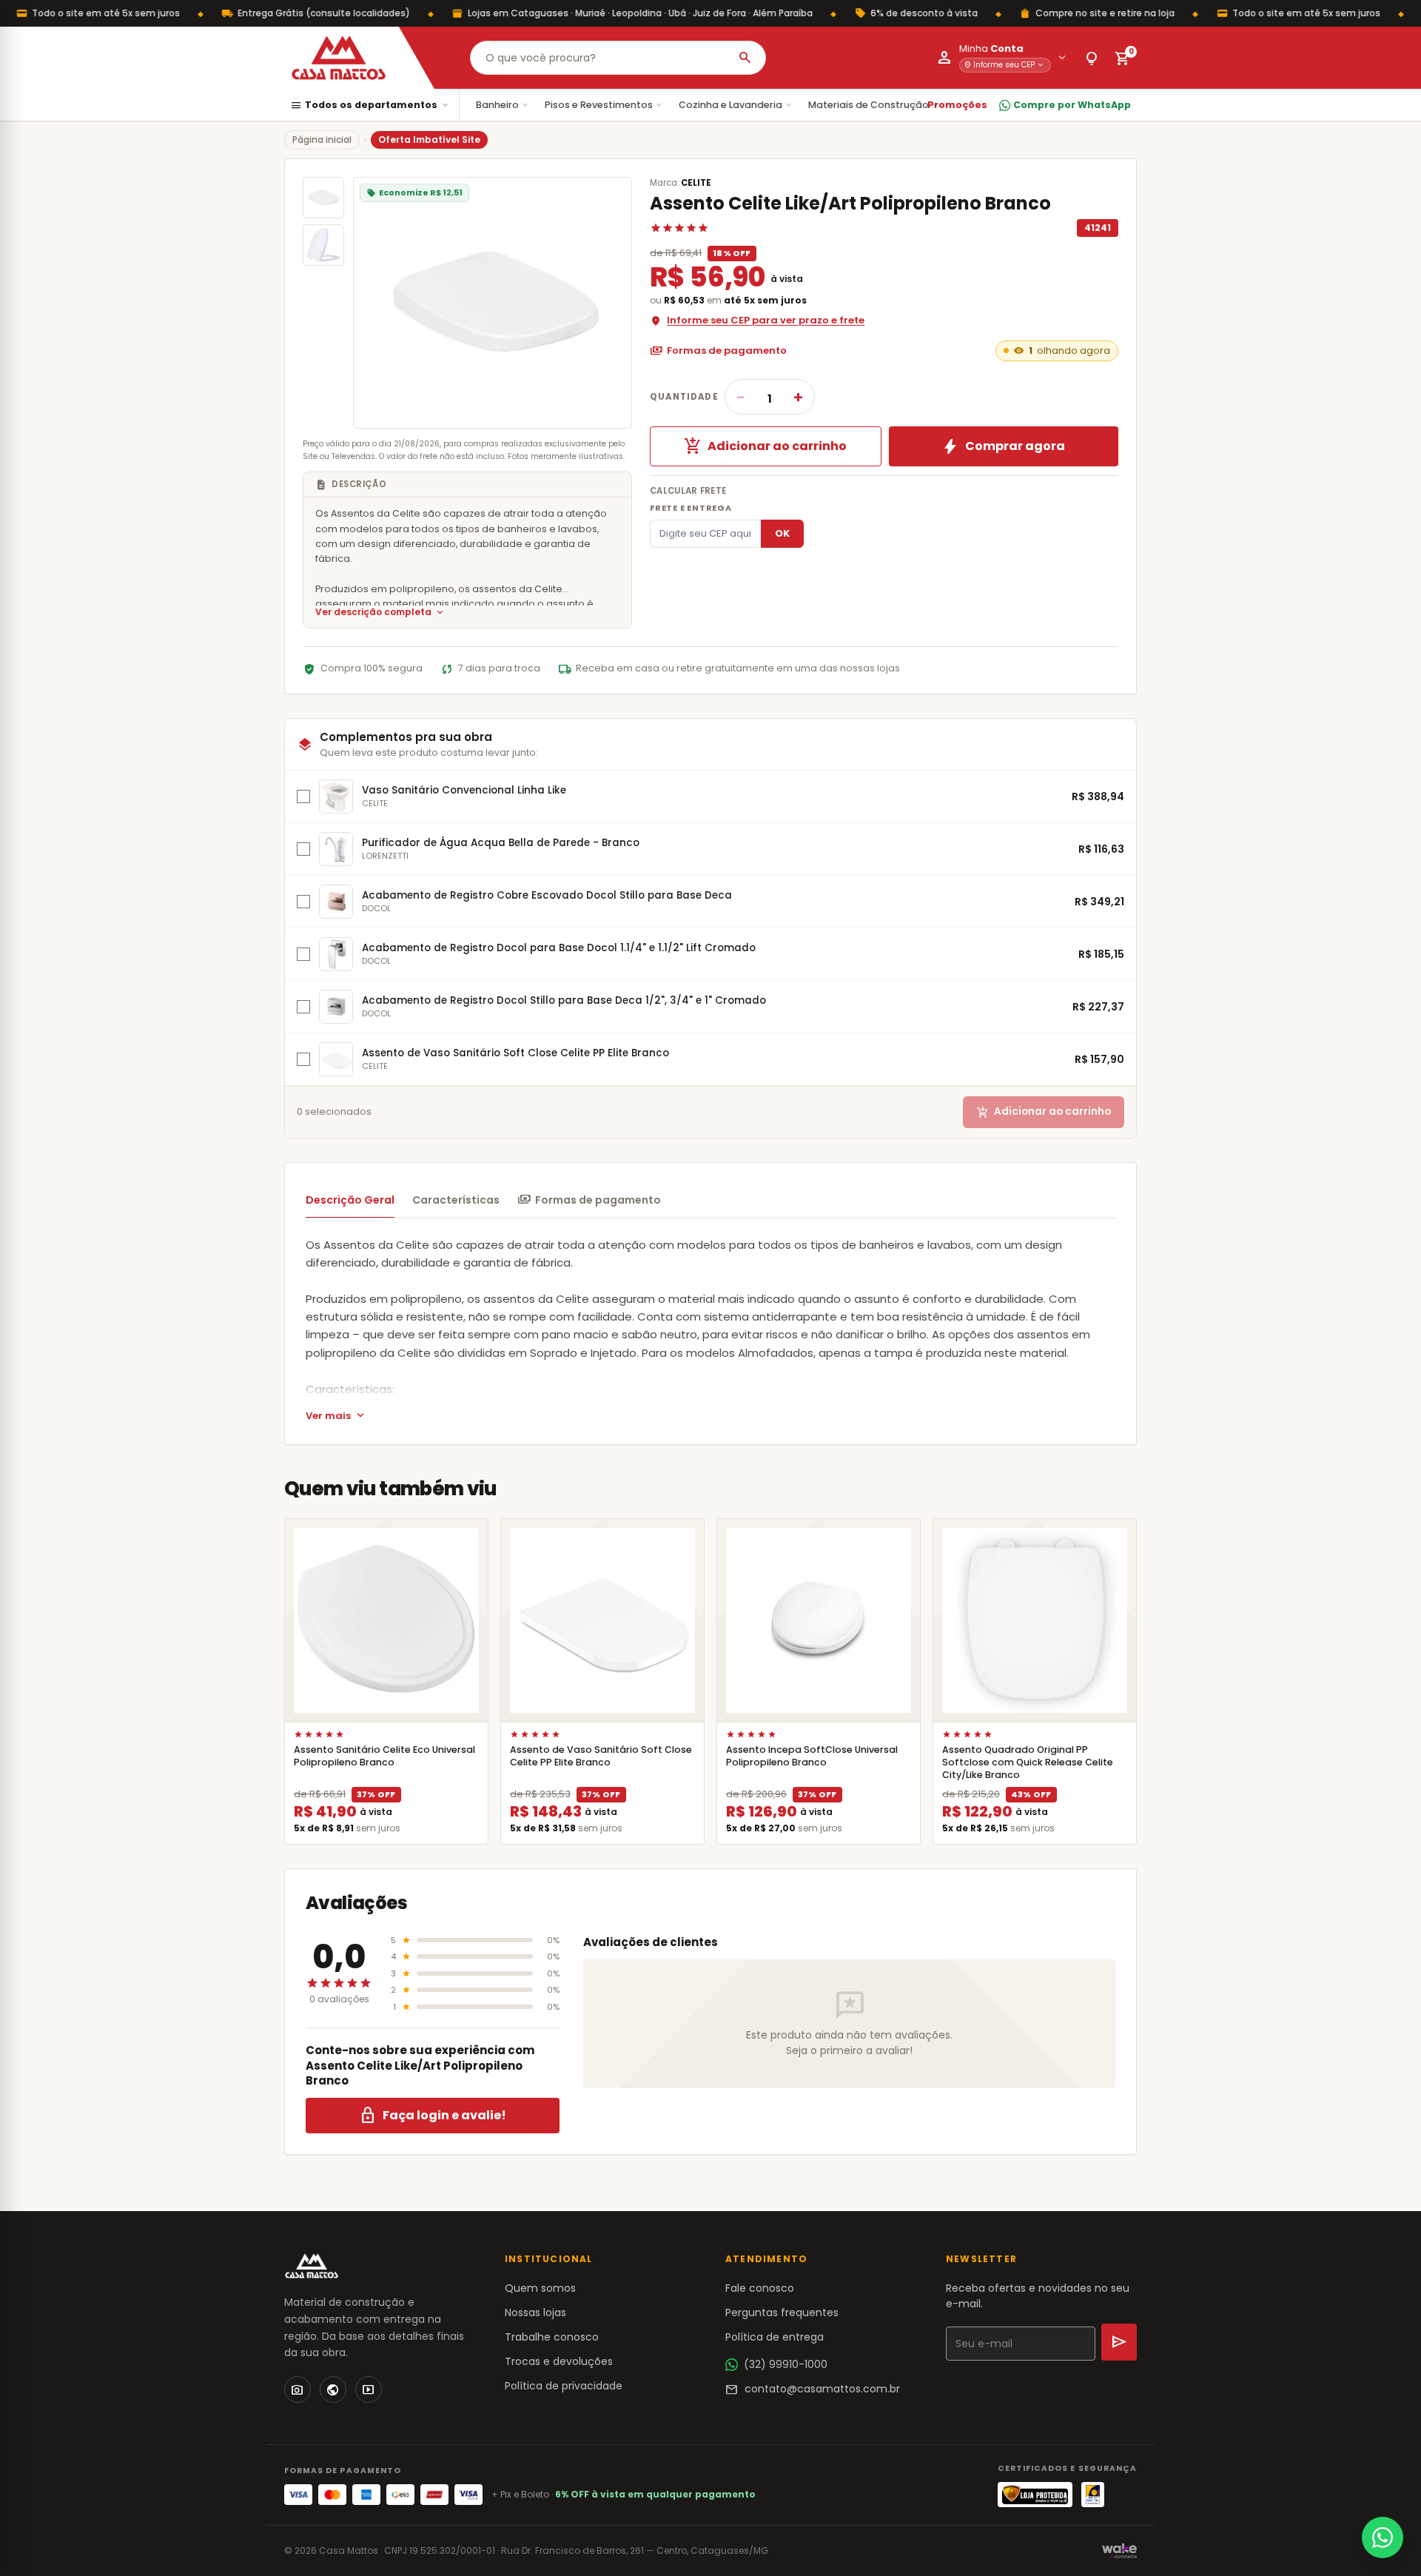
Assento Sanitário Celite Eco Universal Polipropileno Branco (384, 1756)
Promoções (957, 105)
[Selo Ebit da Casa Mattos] (1093, 2495)
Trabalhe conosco (552, 2337)
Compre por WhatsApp (1072, 105)
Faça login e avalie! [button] (433, 2116)
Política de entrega (775, 2337)
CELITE (696, 183)
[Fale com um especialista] (1383, 2538)
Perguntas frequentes (782, 2312)
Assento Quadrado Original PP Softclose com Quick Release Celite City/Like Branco (1028, 1762)
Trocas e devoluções (559, 2361)
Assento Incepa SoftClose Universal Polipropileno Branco (812, 1756)
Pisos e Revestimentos (604, 105)
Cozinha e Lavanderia (736, 105)
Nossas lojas (535, 2312)
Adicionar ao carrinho (765, 446)
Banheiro (503, 105)
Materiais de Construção (874, 105)
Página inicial (322, 140)
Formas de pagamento (718, 351)
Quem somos (540, 2288)
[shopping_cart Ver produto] (386, 1620)
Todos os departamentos (370, 105)
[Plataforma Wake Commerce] (1119, 2551)
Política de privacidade (564, 2386)
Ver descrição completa (380, 613)
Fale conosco (760, 2288)
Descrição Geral (350, 1200)
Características (456, 1200)
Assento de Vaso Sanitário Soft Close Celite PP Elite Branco (601, 1756)
